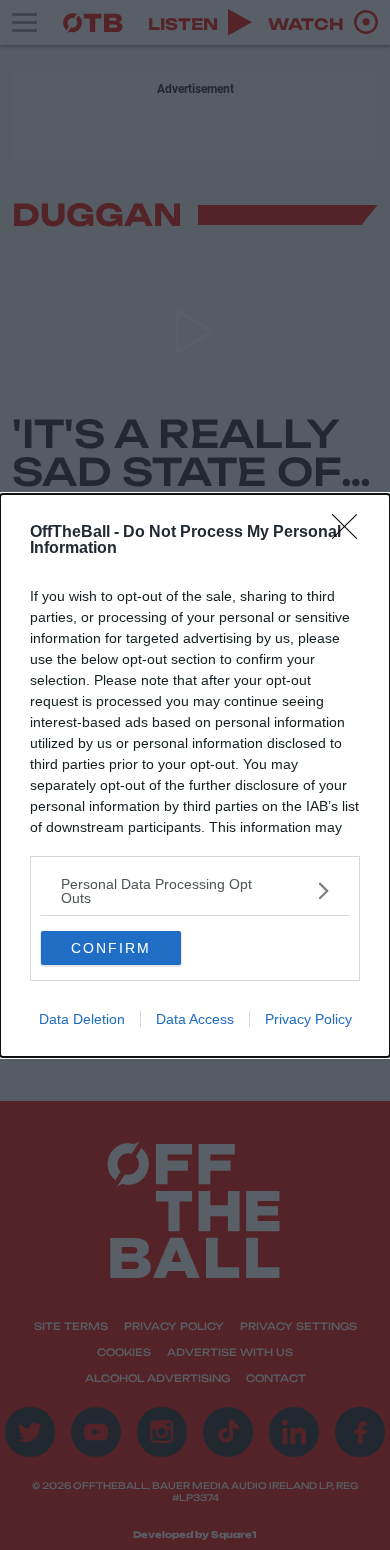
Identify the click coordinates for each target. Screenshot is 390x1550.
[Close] (351, 533)
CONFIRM (111, 948)
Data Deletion (82, 1019)
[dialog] (195, 775)
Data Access (195, 1019)
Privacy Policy (308, 1019)
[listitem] (195, 891)
